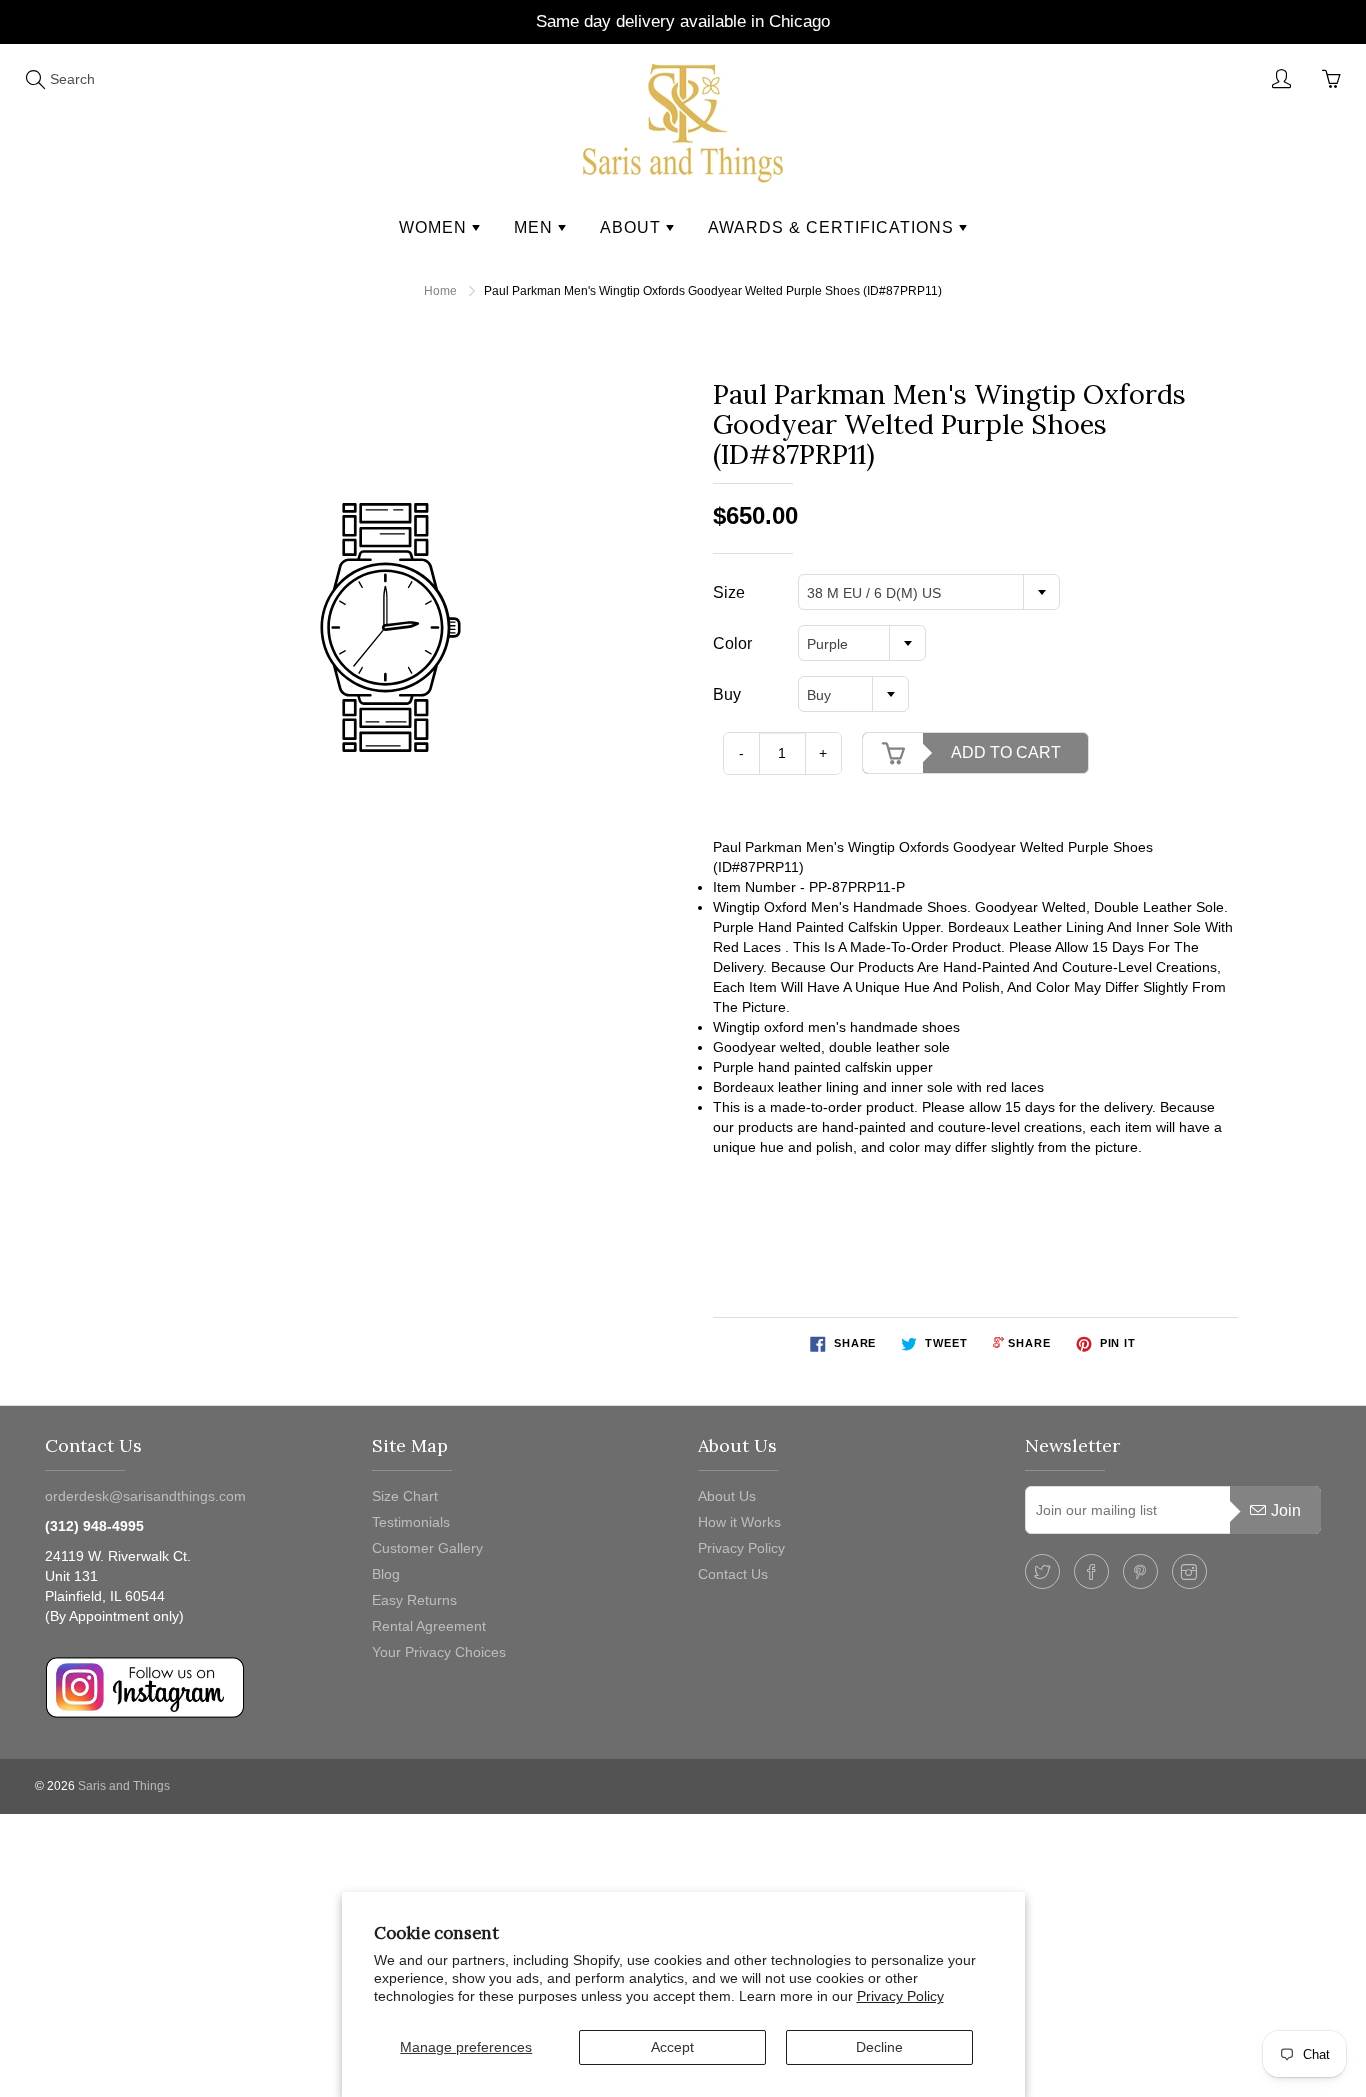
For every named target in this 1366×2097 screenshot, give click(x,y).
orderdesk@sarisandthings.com (145, 1496)
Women (435, 227)
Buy (727, 694)
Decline (879, 2047)
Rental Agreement (429, 1626)
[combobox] (929, 592)
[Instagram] (1189, 1571)
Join (1286, 1510)
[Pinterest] (1140, 1571)
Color (732, 643)
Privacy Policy (900, 1996)
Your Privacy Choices (439, 1652)
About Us (727, 1496)
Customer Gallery (427, 1548)
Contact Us (733, 1574)
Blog (386, 1574)
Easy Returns (414, 1600)
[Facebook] (1091, 1571)
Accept (672, 2047)
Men (536, 227)
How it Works (739, 1522)
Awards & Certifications (833, 227)
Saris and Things (124, 1786)
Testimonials (411, 1522)
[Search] (35, 79)
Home (440, 291)
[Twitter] (1042, 1571)
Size (729, 592)
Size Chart (405, 1496)
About (633, 227)
